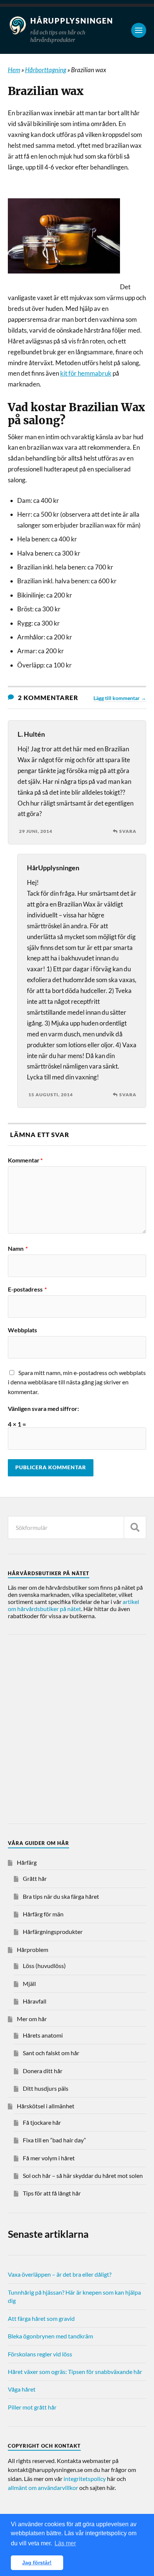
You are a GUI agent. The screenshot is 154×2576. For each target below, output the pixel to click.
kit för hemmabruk (86, 373)
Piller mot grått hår (32, 2407)
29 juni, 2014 (36, 831)
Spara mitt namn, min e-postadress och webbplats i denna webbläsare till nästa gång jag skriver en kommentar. (77, 1382)
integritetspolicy (85, 2479)
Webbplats (22, 1330)
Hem (14, 70)
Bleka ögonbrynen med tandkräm (50, 2336)
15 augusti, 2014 (51, 1095)
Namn (18, 1249)
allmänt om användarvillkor (43, 2488)
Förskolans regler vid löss (40, 2354)
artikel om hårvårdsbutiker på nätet (73, 1605)
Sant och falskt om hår (51, 2053)
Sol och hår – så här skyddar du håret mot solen (83, 2175)
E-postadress (27, 1289)
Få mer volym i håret (49, 2158)
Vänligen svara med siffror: (43, 1409)
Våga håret (22, 2389)
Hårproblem (33, 1949)
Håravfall (35, 2001)
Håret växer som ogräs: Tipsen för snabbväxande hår (75, 2372)
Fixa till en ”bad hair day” (54, 2140)
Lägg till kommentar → (120, 698)
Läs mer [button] (65, 2543)
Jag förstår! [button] (37, 2563)
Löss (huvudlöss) (44, 1966)
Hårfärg (27, 1862)
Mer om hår (32, 2019)
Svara (128, 831)
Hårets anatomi (43, 2035)
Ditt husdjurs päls (46, 2088)
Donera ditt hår (43, 2071)
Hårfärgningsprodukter (53, 1932)
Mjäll (29, 1984)
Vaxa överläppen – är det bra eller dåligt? (60, 2274)
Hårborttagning (46, 70)
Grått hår (35, 1878)
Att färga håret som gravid (41, 2318)
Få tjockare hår (42, 2122)
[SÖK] (135, 1527)
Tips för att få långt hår (52, 2193)
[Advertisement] (77, 1730)
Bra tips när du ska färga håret (61, 1896)
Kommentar (25, 1160)
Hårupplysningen (72, 21)
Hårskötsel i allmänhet (46, 2106)
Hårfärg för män (43, 1914)
